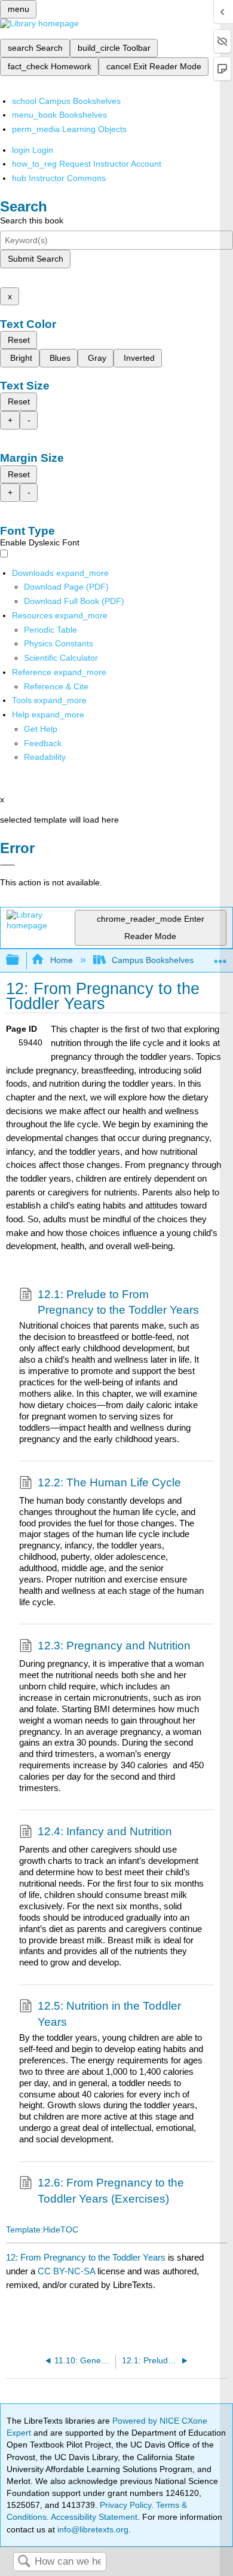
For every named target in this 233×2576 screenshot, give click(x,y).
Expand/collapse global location (220, 957)
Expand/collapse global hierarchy (20, 960)
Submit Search (36, 259)
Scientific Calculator (61, 658)
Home (61, 960)
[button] (43, 743)
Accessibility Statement (94, 2517)
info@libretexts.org (92, 2529)
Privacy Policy (125, 2505)
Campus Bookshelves (153, 960)
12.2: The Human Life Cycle (109, 1482)
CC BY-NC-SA (68, 2271)
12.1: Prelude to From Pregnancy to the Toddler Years (118, 1302)
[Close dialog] (7, 865)
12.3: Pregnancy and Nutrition (114, 1646)
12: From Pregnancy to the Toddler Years (86, 2257)
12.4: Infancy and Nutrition (105, 1831)
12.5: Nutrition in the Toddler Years (109, 2014)
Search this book (32, 220)
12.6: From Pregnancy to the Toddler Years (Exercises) (111, 2190)
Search (24, 2562)
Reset (19, 340)
